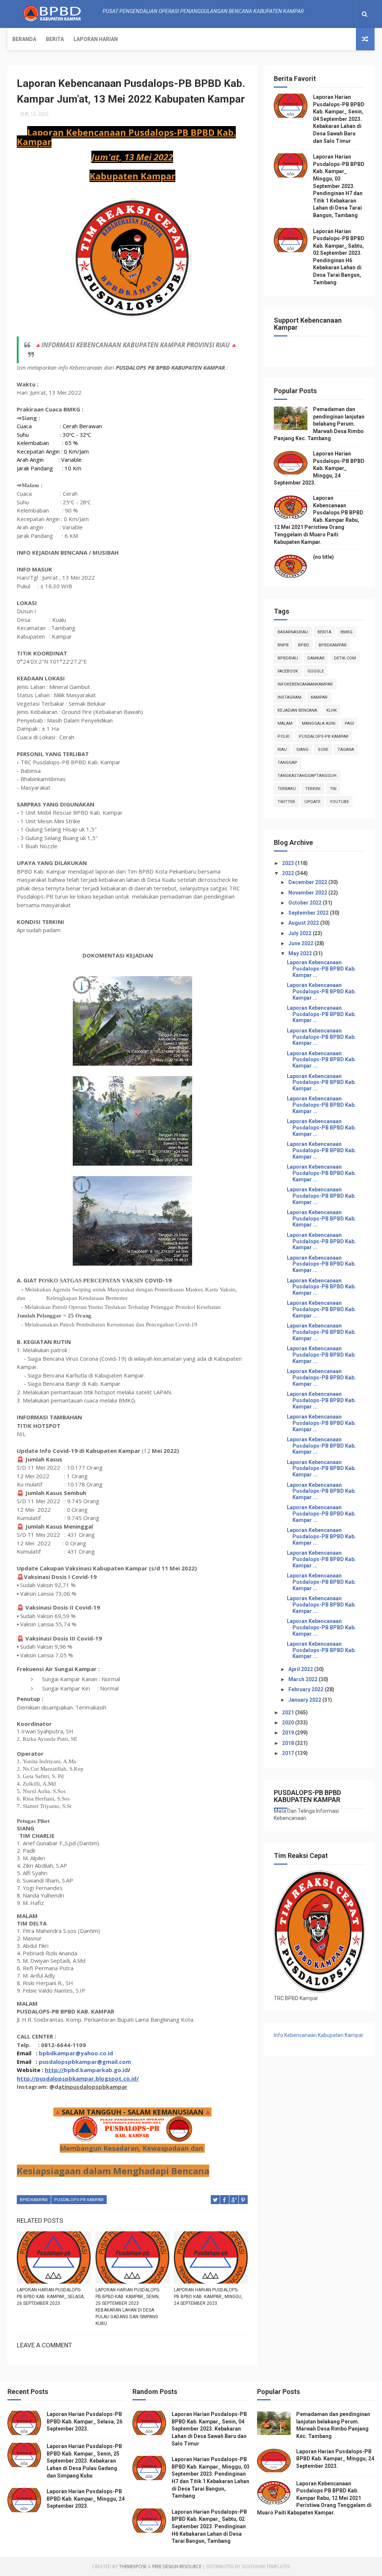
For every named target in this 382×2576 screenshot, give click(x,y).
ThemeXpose (133, 2566)
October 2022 (306, 903)
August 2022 (304, 923)
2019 (289, 1733)
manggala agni (319, 723)
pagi (349, 723)
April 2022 (301, 1669)
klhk (332, 710)
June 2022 (301, 943)
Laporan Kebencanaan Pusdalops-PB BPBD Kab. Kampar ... (321, 969)
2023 (289, 863)
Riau (282, 750)
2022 (289, 873)
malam (285, 723)
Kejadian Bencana (297, 710)
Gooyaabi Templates (266, 2566)
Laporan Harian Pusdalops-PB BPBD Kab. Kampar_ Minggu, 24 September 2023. (208, 2297)
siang (302, 750)
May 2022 (301, 953)
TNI (333, 789)
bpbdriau (288, 658)
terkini (313, 789)
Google (316, 671)
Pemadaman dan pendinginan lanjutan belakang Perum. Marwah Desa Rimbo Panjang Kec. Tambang (319, 424)
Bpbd (304, 645)
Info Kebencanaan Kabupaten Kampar (319, 2035)
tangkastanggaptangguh (307, 776)
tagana (346, 750)
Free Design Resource (177, 2566)
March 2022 (303, 1679)
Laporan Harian (96, 39)
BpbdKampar (34, 2200)
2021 (289, 1712)
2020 (289, 1723)
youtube (339, 802)
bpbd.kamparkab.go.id (96, 2070)
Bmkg (347, 632)
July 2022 (300, 933)
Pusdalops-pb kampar (79, 2200)
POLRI (284, 737)
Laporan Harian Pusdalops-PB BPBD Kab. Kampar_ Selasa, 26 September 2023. (51, 2297)
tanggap (287, 763)
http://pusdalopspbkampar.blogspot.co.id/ (78, 2078)
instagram (289, 697)
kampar (319, 697)
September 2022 (309, 913)
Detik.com (345, 658)
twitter (286, 802)
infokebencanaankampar (305, 684)
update (312, 802)
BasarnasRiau (293, 632)
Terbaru (287, 789)
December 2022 (308, 882)
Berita (55, 39)
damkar (316, 658)
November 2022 (308, 893)
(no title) (323, 557)
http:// (54, 2070)
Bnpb (283, 645)
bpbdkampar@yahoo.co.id (76, 2053)
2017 (289, 1753)
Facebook (288, 671)
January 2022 (305, 1700)
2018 (289, 1743)
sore (323, 750)
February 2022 (306, 1689)
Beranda (24, 39)
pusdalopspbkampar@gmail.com (85, 2062)
